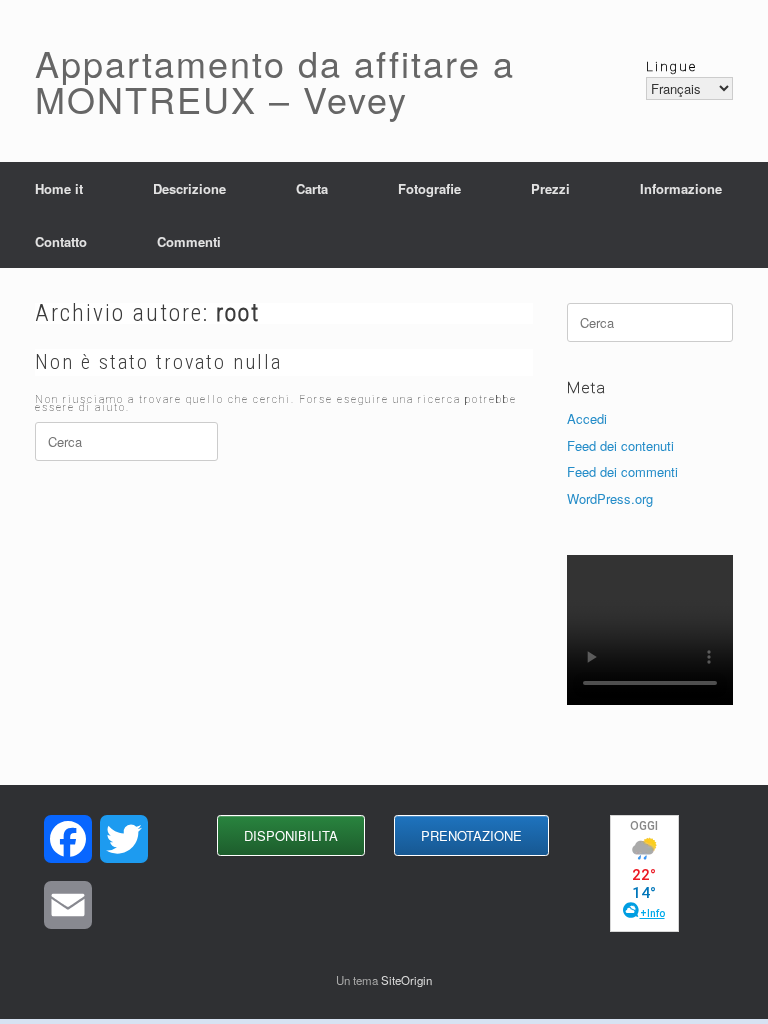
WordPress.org (610, 498)
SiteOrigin (406, 980)
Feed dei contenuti (620, 445)
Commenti (189, 241)
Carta (312, 188)
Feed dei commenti (622, 471)
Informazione (681, 188)
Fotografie (429, 188)
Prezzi (550, 188)
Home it (59, 188)
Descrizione (189, 188)
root (238, 313)
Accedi (587, 418)
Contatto (61, 241)
